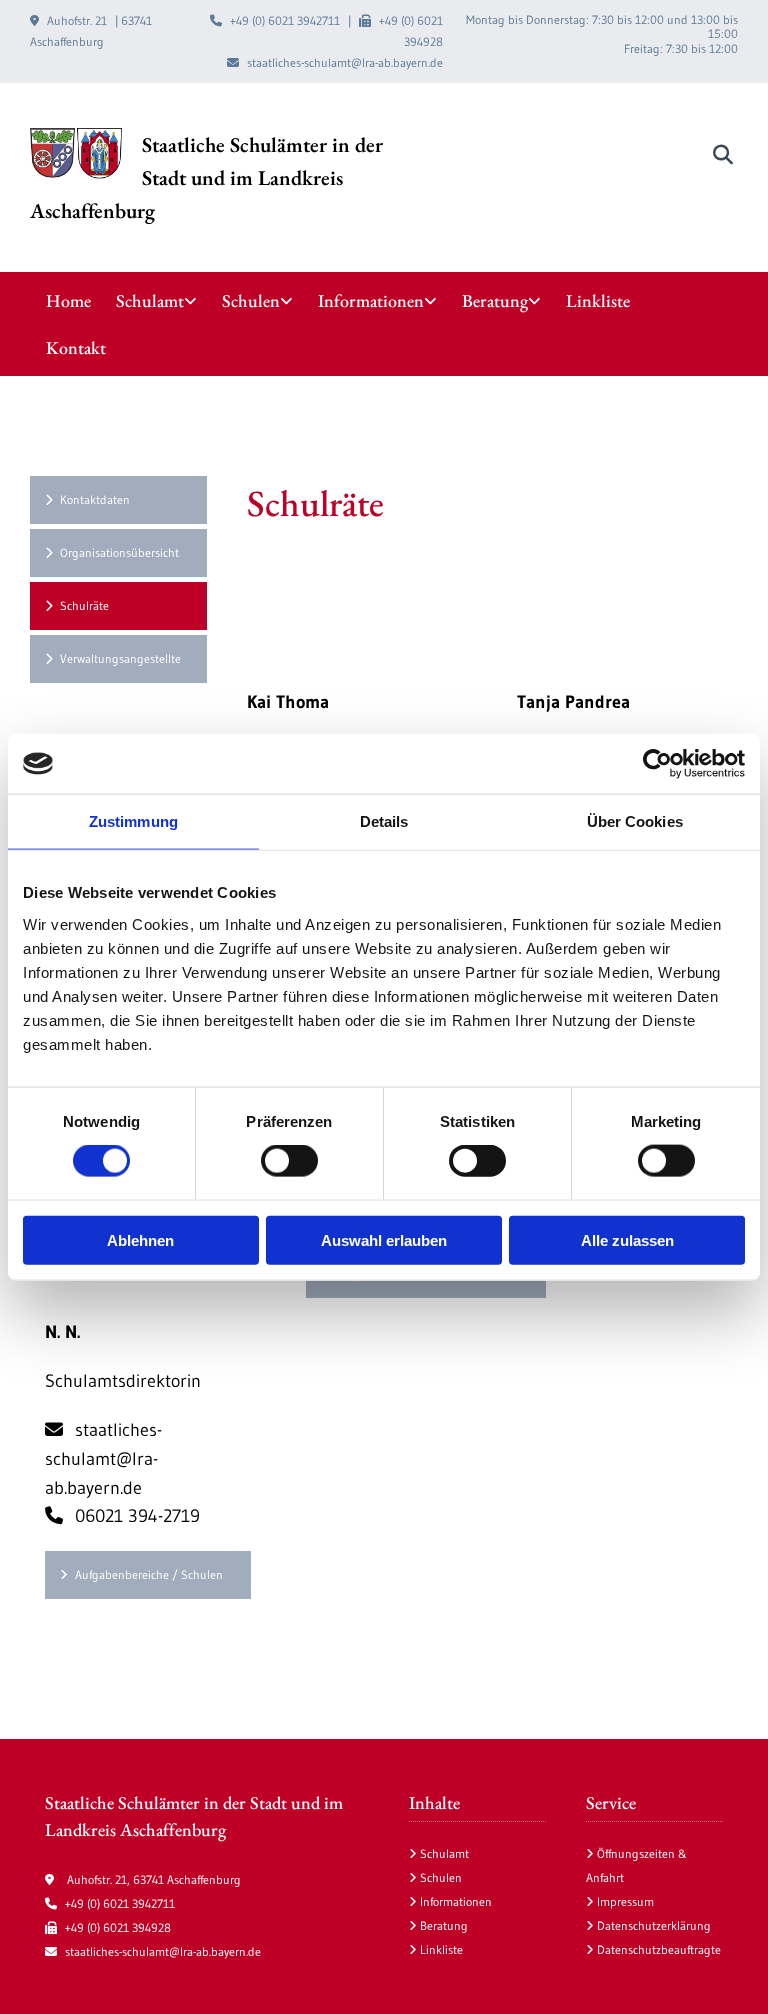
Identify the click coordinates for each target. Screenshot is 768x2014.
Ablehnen (140, 1239)
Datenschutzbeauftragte (659, 1949)
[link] (169, 300)
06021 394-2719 (122, 1516)
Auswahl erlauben (384, 1239)
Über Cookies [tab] (635, 821)
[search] (723, 155)
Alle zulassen (627, 1239)
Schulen (251, 300)
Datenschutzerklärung (654, 1925)
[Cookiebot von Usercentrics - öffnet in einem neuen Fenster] (657, 764)
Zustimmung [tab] (133, 821)
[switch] (289, 1161)
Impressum (625, 1901)
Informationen (371, 300)
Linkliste (598, 300)
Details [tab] (384, 821)
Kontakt (76, 347)
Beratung (495, 300)
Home (68, 300)
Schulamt (150, 300)
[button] (118, 500)
